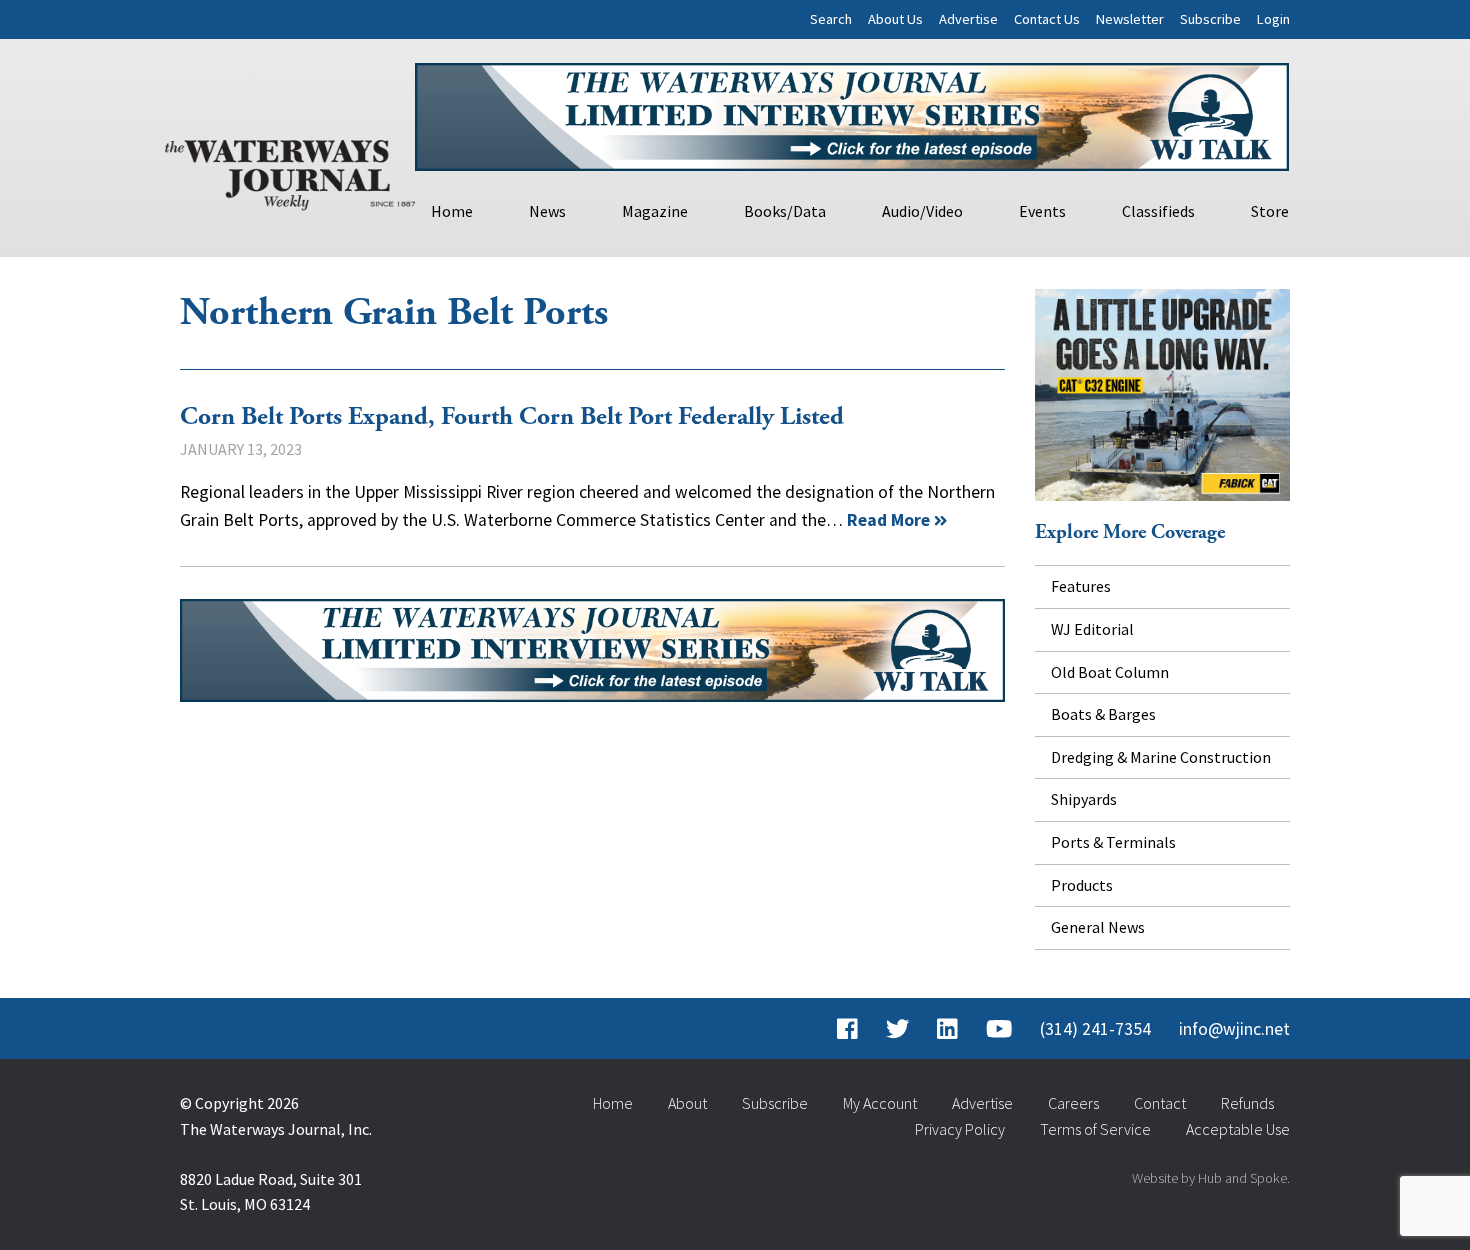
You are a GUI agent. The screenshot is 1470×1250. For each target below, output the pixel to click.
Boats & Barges (1103, 714)
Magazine (655, 211)
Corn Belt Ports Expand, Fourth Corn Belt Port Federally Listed (512, 417)
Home (452, 211)
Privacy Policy (960, 1129)
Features (1081, 586)
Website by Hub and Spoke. (1211, 1178)
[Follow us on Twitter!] (897, 1029)
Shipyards (1084, 799)
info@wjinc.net (1234, 1029)
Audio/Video (922, 211)
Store (1270, 211)
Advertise (968, 19)
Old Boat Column (1110, 672)
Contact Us (1047, 19)
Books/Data (785, 211)
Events (1042, 211)
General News (1098, 927)
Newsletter (1130, 19)
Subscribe (1210, 19)
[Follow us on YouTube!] (999, 1029)
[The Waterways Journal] (290, 171)
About (687, 1103)
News (547, 211)
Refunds (1247, 1103)
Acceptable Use (1238, 1129)
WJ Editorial (1092, 629)
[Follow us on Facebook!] (847, 1029)
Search (831, 19)
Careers (1073, 1103)
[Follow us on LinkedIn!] (947, 1029)
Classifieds (1158, 211)
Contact (1160, 1103)
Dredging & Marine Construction (1161, 757)
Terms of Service (1095, 1129)
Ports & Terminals (1113, 842)
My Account (880, 1103)
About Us (895, 19)
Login (1273, 19)
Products (1082, 885)
